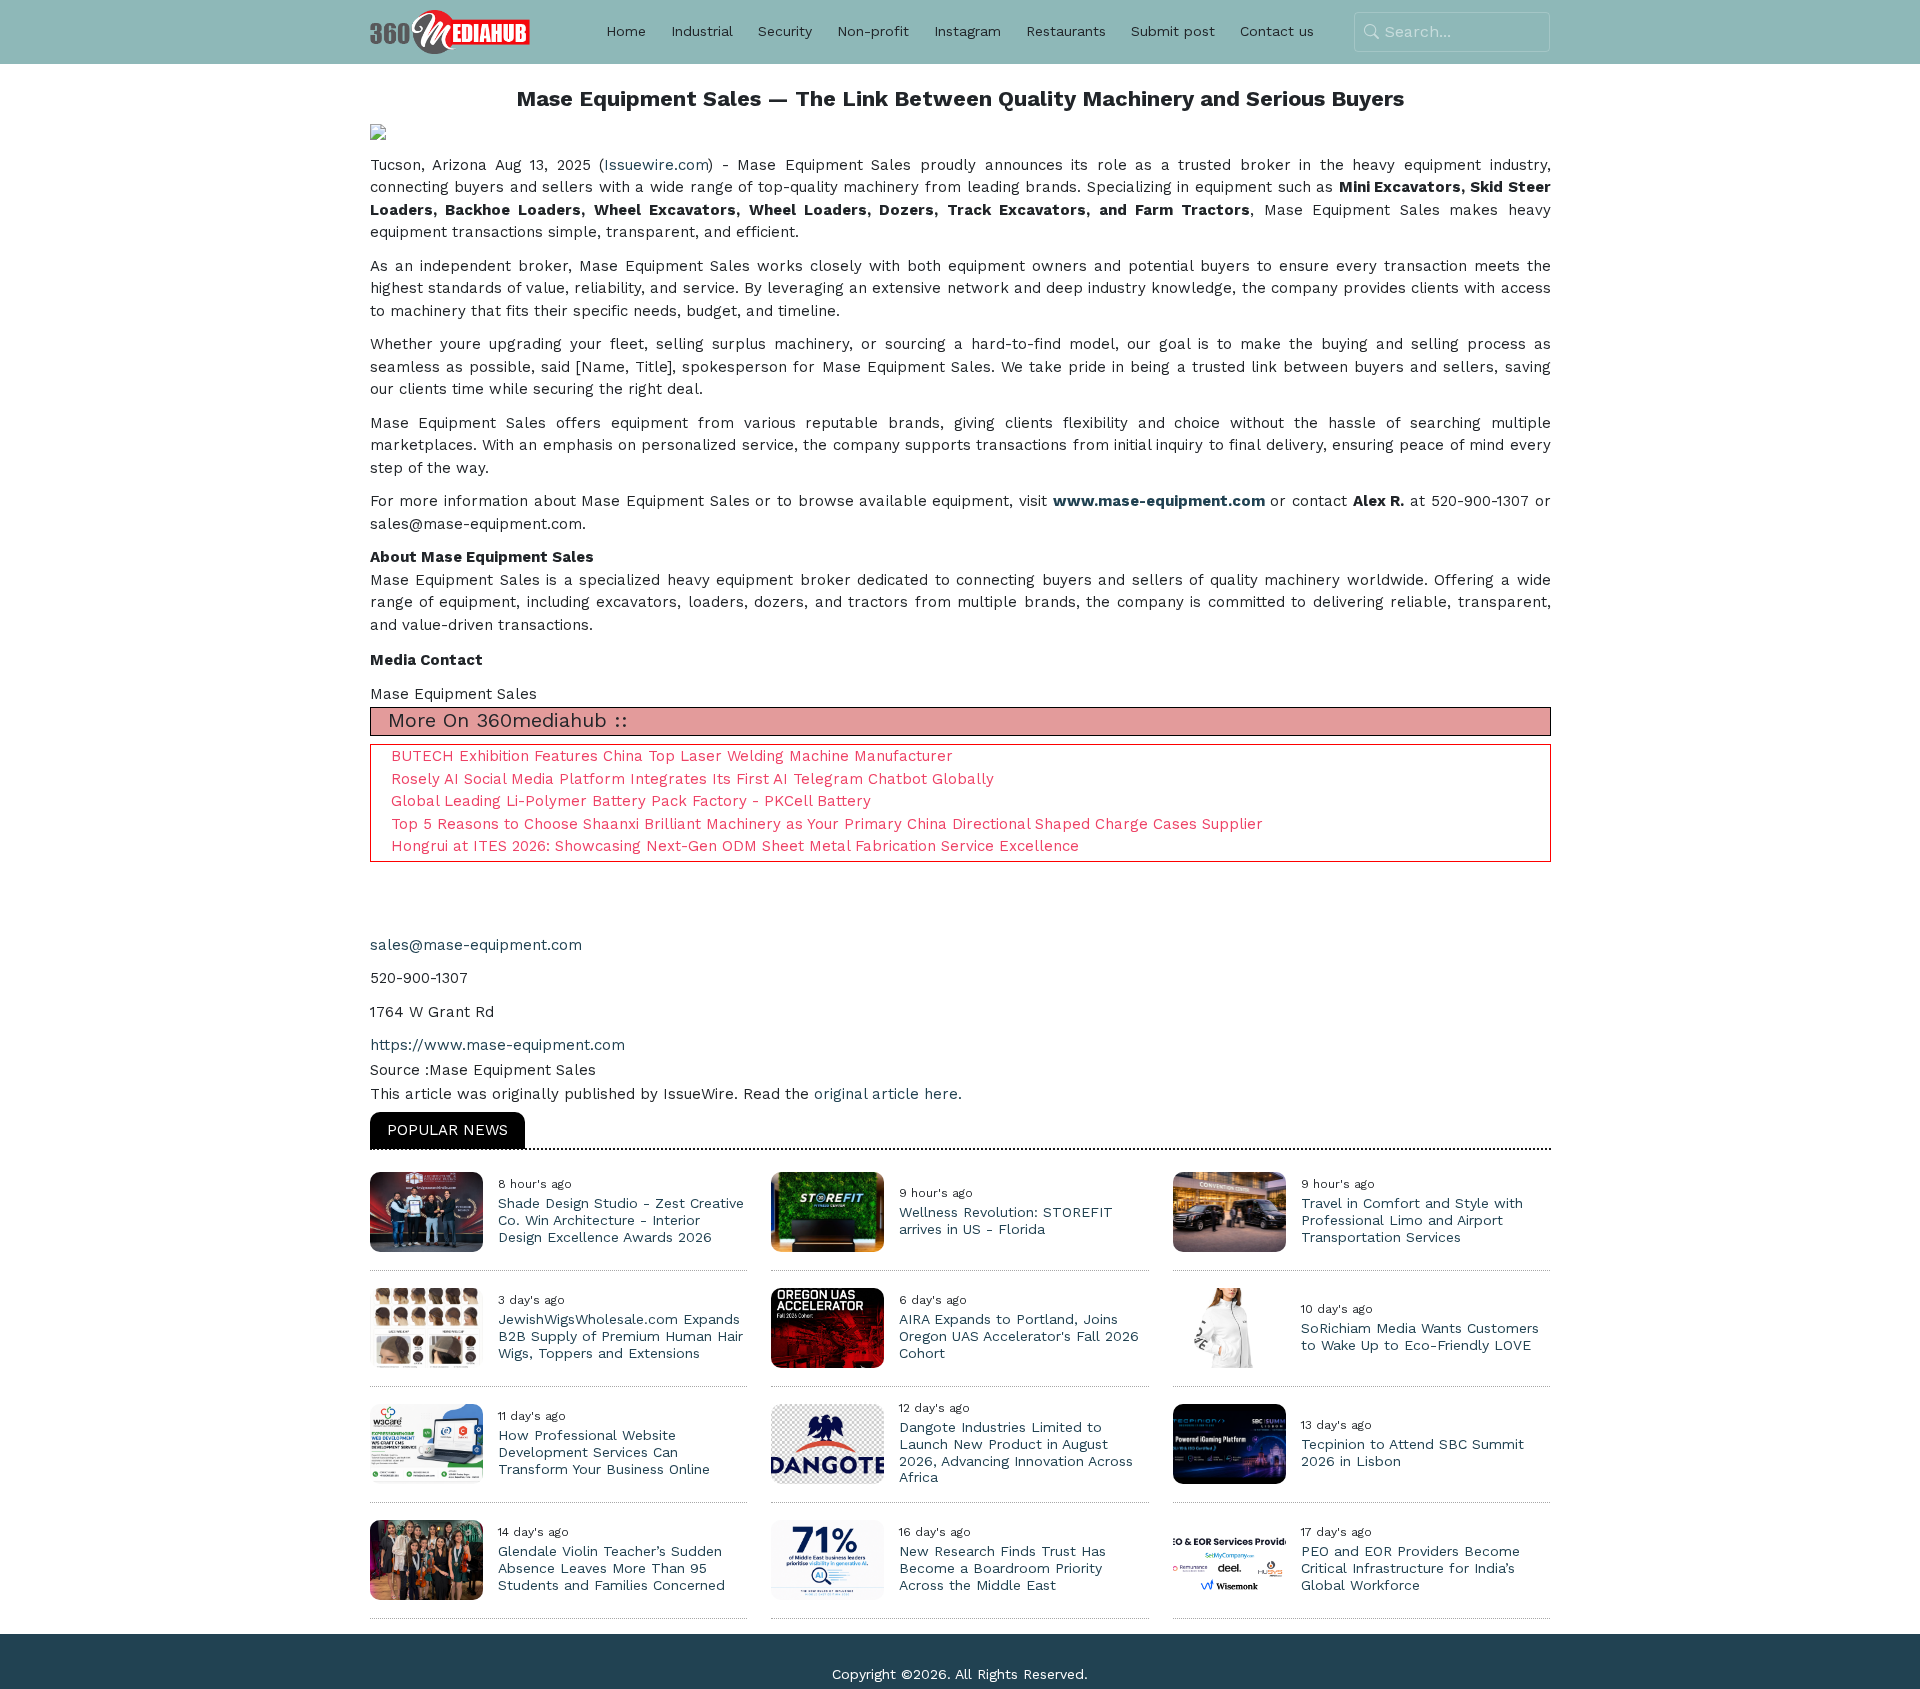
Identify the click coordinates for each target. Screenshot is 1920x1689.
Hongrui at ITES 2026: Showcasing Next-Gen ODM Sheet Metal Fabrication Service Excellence (735, 846)
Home (626, 31)
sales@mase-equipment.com (476, 945)
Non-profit (873, 31)
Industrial (702, 31)
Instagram (967, 31)
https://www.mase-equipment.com (497, 1045)
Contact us (1277, 31)
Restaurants (1066, 31)
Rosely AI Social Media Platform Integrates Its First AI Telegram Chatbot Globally (692, 779)
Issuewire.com (656, 165)
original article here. (888, 1094)
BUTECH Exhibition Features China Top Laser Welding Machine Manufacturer (672, 756)
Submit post (1173, 31)
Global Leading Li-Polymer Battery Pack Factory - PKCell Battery (631, 801)
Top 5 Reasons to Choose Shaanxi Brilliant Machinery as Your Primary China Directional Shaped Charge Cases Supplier (827, 824)
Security (785, 31)
